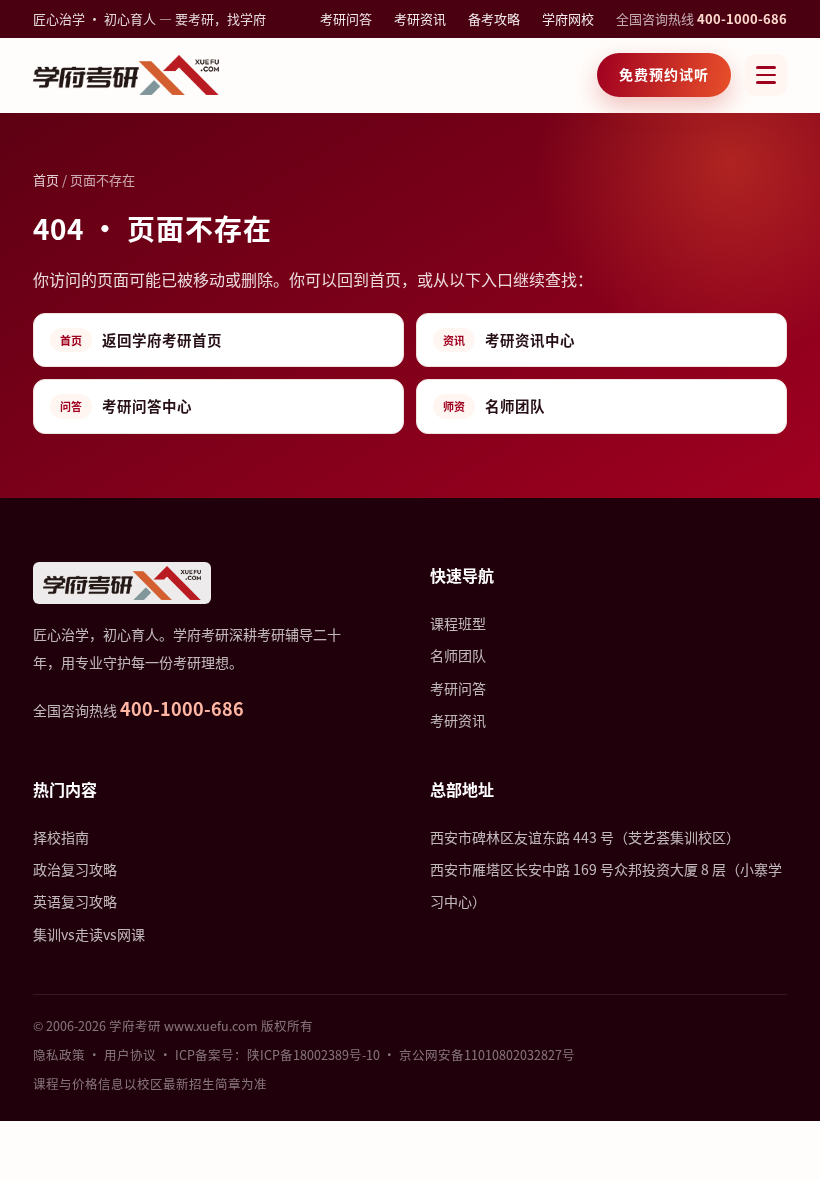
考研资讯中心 (509, 339)
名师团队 (494, 405)
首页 (46, 179)
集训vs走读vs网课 (89, 934)
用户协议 (130, 1054)
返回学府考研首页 (141, 339)
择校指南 (61, 837)
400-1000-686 (742, 18)
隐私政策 (59, 1054)
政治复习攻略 (75, 869)
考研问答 (346, 18)
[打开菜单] (766, 75)
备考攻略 (494, 18)
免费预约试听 (664, 74)
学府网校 (568, 18)
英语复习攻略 (75, 901)
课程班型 (458, 623)
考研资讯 (420, 18)
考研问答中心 (126, 405)
